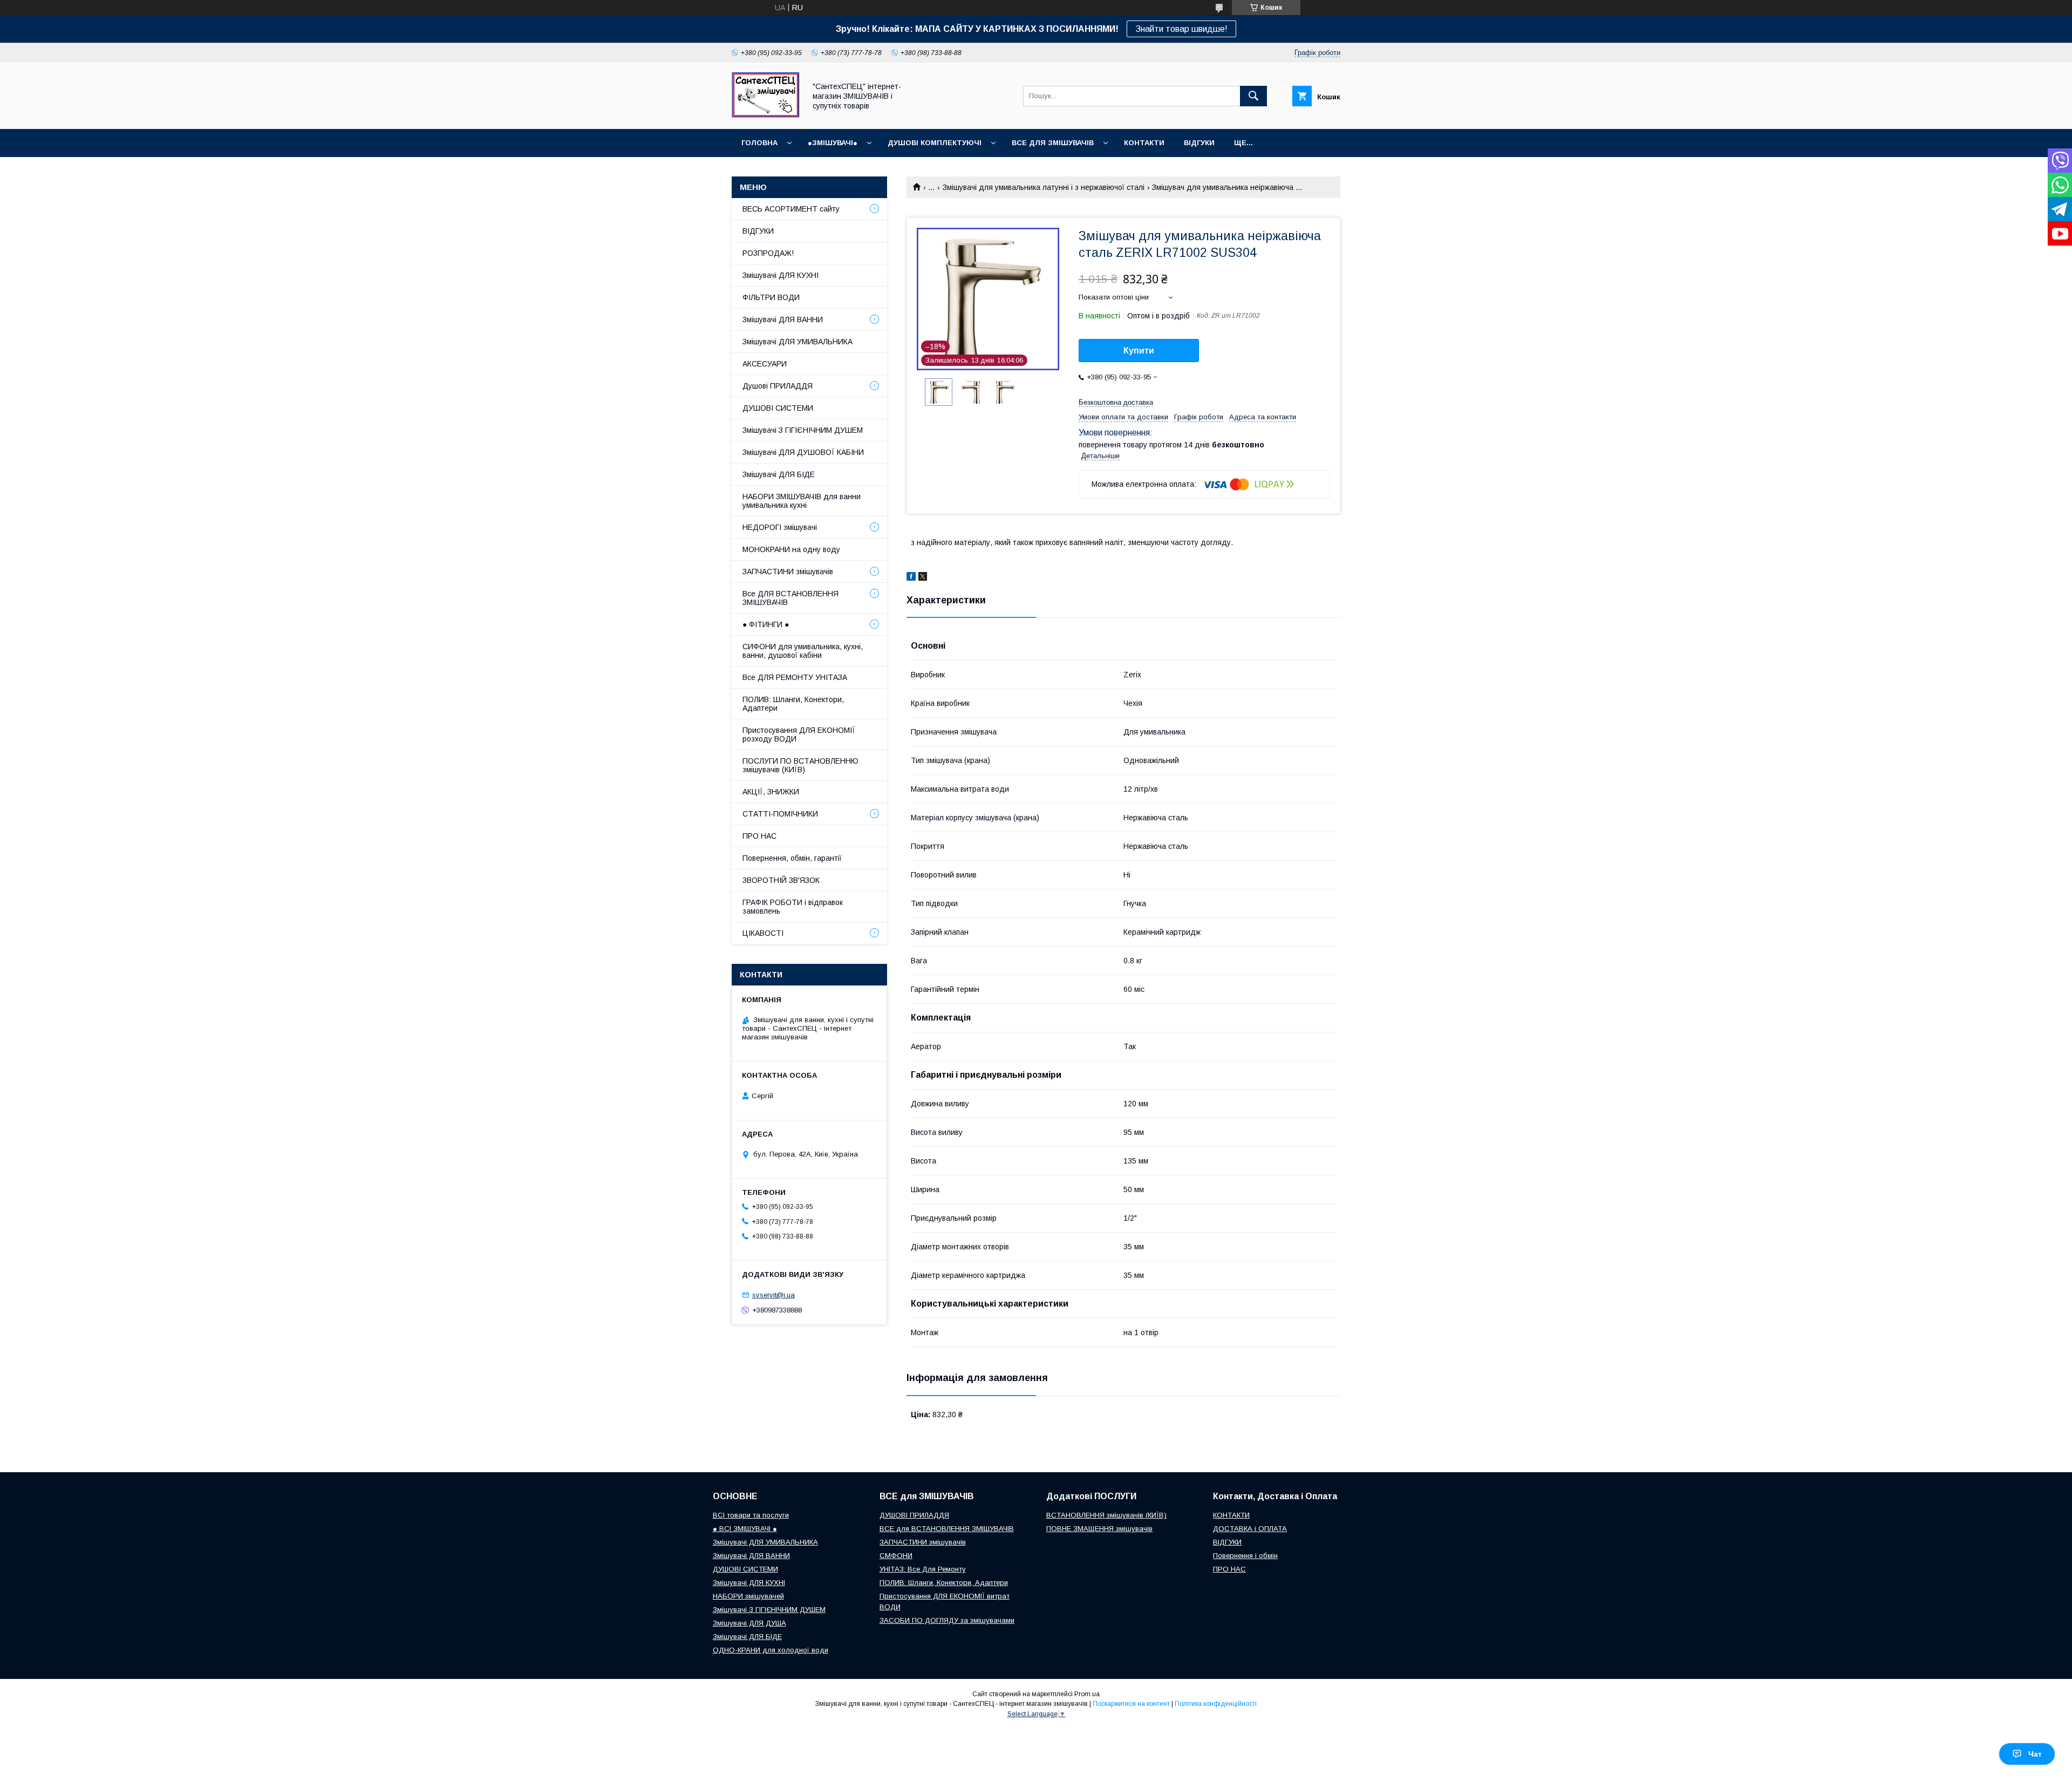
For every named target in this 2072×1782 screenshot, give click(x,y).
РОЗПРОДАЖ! (768, 253)
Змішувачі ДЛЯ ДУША (749, 1623)
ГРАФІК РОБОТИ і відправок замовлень (793, 907)
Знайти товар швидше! (1181, 29)
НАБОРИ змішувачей (748, 1596)
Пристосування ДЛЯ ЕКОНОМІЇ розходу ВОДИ (799, 734)
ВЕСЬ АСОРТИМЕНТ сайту (791, 209)
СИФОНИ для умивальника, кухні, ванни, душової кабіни (803, 651)
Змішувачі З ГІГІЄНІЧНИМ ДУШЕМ (803, 430)
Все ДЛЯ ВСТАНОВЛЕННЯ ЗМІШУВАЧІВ (790, 598)
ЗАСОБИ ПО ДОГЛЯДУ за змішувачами (947, 1620)
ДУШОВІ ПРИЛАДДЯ (914, 1515)
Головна (759, 143)
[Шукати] (1253, 96)
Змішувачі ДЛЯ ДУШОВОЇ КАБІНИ (803, 452)
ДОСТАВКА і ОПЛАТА (1250, 1529)
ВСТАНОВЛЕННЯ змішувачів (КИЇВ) (1106, 1515)
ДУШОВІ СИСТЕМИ (778, 408)
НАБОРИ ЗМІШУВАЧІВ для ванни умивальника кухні (802, 501)
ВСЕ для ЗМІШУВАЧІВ (1053, 143)
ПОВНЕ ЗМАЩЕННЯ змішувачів (1099, 1529)
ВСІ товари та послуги (751, 1515)
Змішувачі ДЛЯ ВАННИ (783, 319)
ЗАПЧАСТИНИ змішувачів (788, 572)
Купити (1139, 351)
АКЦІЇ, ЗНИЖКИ (771, 792)
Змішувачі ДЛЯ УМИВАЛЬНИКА (798, 342)
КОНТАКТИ (1144, 143)
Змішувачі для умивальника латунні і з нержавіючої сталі (1044, 187)
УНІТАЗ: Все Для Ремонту (923, 1569)
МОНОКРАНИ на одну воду (791, 549)
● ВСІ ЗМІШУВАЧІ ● (745, 1529)
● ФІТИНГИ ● (766, 624)
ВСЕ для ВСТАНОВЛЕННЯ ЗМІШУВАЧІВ (947, 1529)
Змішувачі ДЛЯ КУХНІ (781, 275)
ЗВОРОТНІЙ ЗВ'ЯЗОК (781, 880)
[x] (923, 578)
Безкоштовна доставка (1116, 402)
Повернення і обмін (1245, 1556)
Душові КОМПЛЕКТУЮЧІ (935, 143)
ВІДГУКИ (1199, 143)
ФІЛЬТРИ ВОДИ (771, 297)
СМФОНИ (896, 1556)
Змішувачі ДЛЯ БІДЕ (779, 474)
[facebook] (911, 578)
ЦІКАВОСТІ (763, 933)
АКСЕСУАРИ (765, 364)
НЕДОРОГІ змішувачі (780, 527)
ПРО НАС (759, 836)
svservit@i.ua (773, 1295)
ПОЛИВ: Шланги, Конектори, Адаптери (793, 704)
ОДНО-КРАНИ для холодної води (771, 1650)
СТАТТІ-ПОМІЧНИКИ (780, 814)
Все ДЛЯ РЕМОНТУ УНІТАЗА (795, 677)
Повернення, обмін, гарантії (792, 858)
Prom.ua (1087, 1694)
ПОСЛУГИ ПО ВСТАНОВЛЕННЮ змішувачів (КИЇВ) (800, 765)
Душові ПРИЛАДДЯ (778, 386)
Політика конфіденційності (1216, 1704)
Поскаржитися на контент (1131, 1704)
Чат (2035, 1754)
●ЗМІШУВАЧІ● (833, 143)
